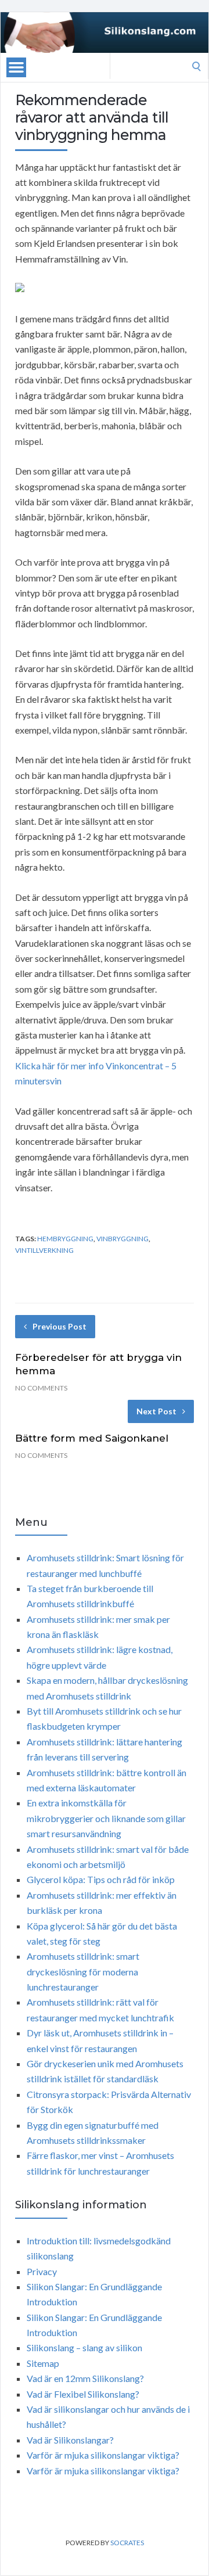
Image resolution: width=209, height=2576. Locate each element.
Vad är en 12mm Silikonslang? (85, 2378)
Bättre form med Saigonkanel (92, 1438)
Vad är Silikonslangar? (70, 2440)
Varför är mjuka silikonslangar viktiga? (103, 2455)
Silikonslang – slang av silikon (84, 2347)
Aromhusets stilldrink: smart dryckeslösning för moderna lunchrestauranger (83, 1971)
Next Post (156, 1411)
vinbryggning (122, 1239)
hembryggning (65, 1239)
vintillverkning (44, 1250)
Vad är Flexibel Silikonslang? (83, 2394)
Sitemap (43, 2363)
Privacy (42, 2271)
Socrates (127, 2543)
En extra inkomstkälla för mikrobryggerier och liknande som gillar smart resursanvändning (106, 1818)
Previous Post (60, 1326)
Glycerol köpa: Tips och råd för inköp (101, 1879)
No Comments (41, 1388)
